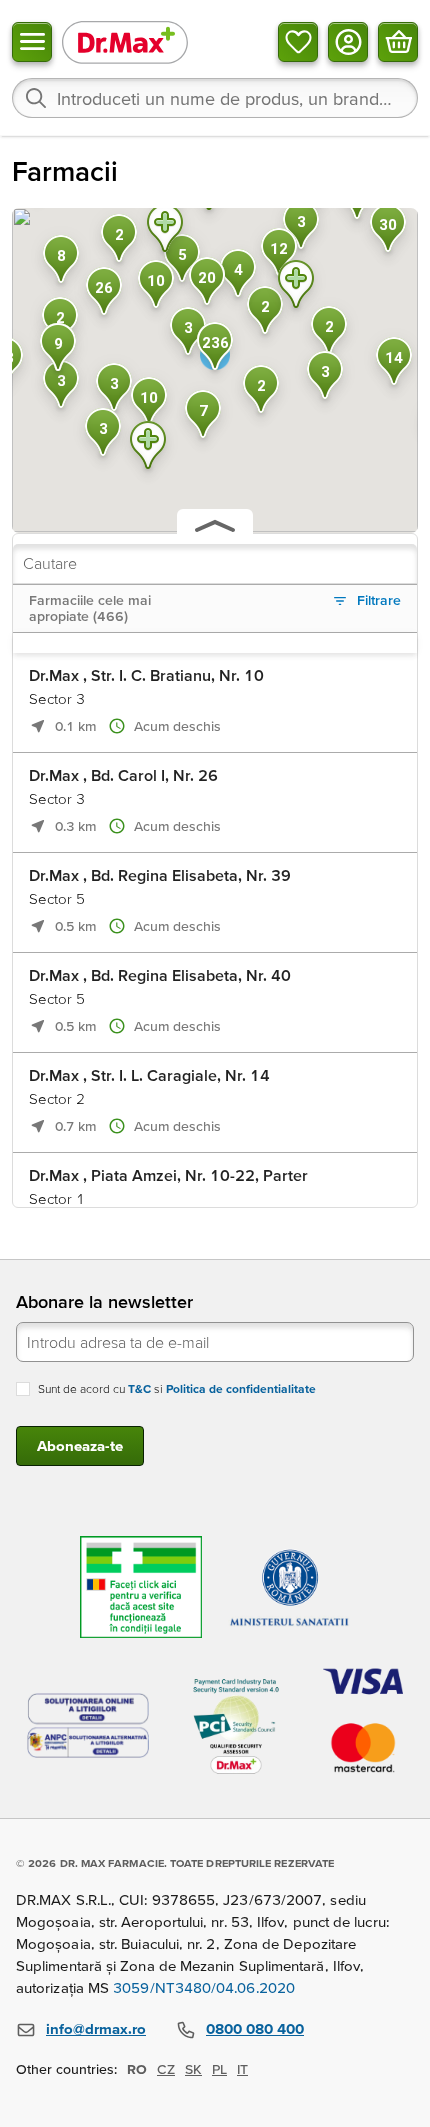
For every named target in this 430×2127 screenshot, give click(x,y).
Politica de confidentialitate (241, 1388)
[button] (148, 448)
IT (242, 2069)
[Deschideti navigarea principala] (32, 42)
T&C (139, 1388)
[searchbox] (215, 98)
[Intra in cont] (348, 42)
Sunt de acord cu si (177, 1388)
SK (193, 2069)
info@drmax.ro (96, 2028)
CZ (166, 2069)
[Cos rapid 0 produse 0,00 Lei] (398, 42)
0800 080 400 (255, 2028)
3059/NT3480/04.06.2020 (204, 1987)
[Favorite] (298, 42)
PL (219, 2069)
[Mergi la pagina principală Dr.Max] (125, 41)
